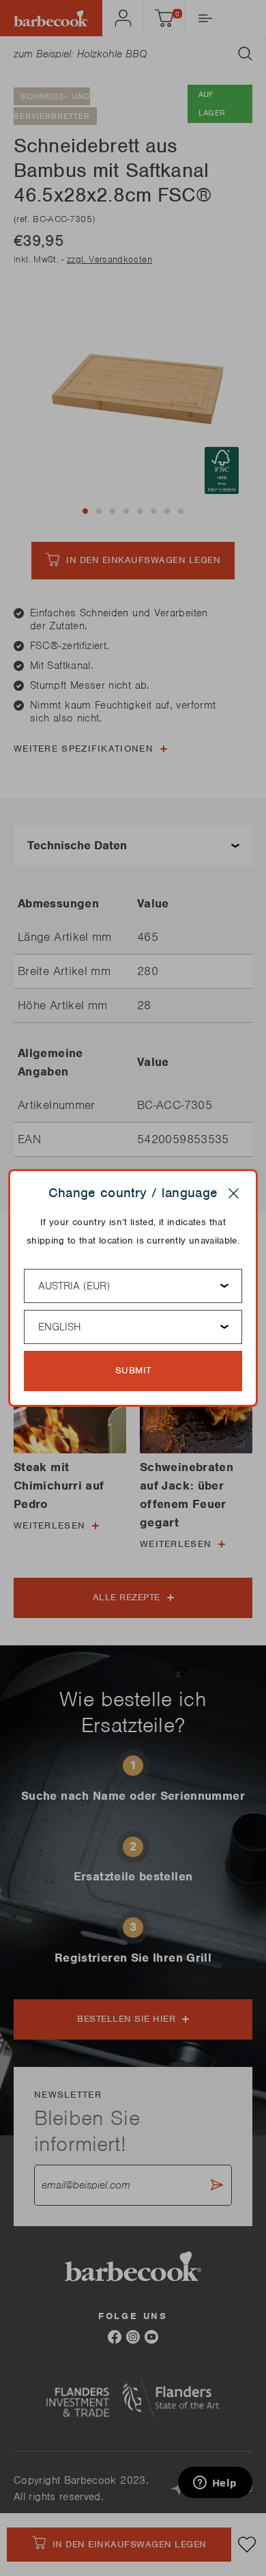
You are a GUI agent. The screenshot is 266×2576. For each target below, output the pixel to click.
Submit (133, 1370)
